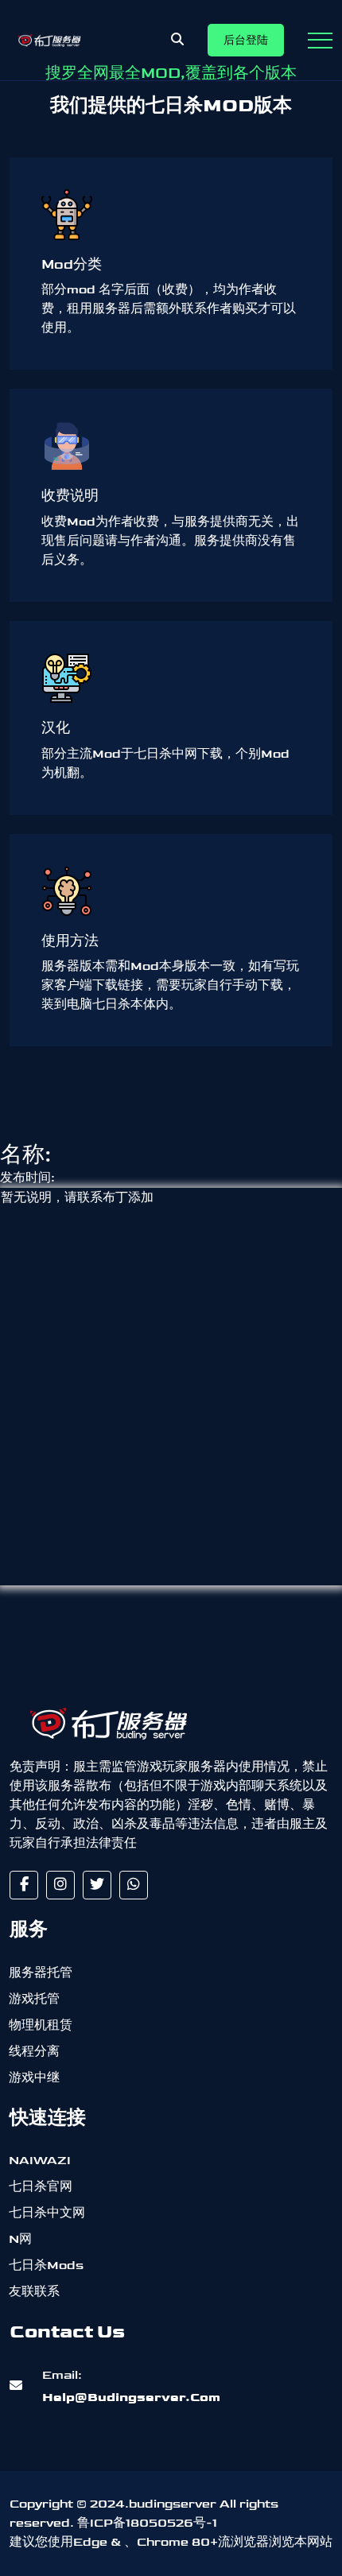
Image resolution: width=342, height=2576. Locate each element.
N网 (20, 2239)
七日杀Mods (46, 2266)
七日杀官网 (41, 2187)
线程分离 (34, 2052)
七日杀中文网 (47, 2213)
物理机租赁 (41, 2025)
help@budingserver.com (131, 2386)
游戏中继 (34, 2078)
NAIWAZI (40, 2161)
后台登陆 (246, 40)
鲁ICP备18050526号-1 (147, 2523)
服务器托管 (41, 1973)
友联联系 (34, 2292)
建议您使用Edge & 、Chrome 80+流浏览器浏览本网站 (171, 2542)
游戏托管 (34, 1999)
